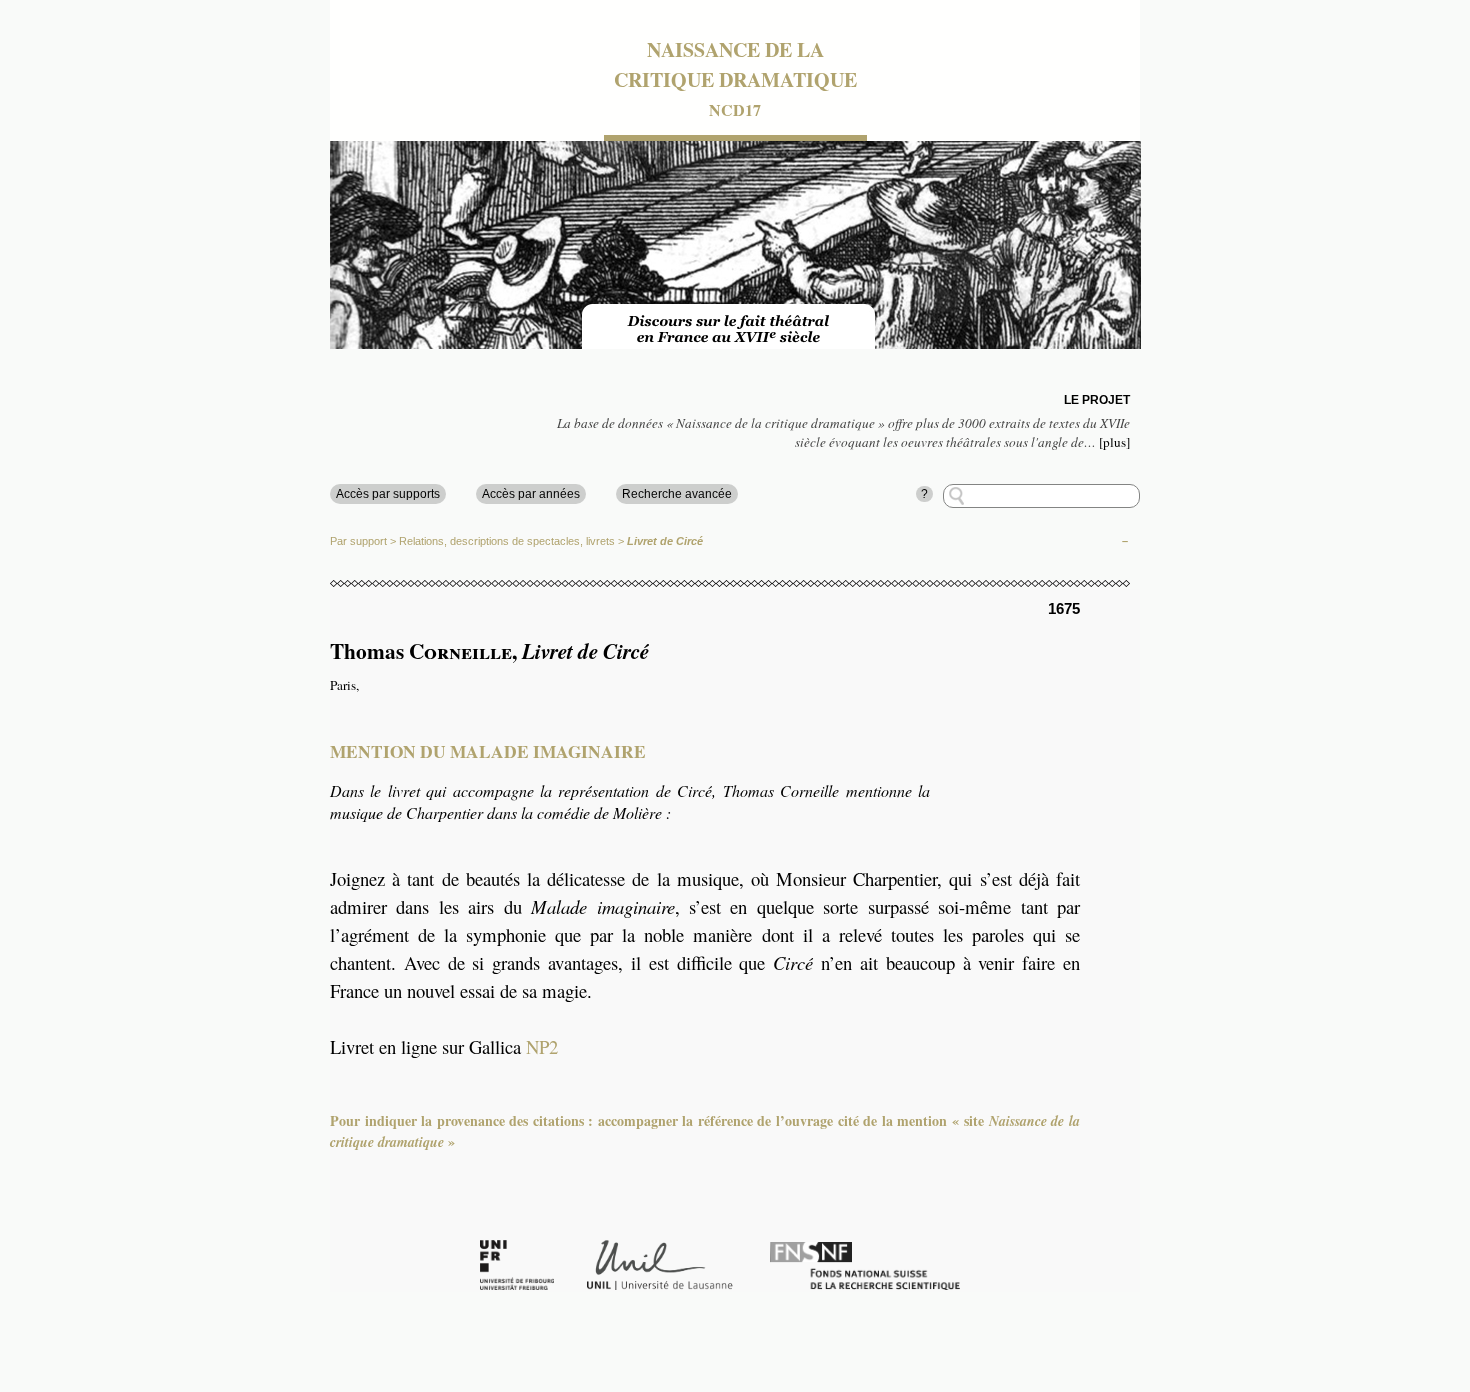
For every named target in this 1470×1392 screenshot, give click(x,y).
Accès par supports (388, 494)
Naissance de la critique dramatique (735, 64)
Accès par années (531, 494)
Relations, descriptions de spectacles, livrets (507, 541)
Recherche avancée (677, 494)
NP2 (542, 1046)
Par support (358, 541)
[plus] (1114, 442)
